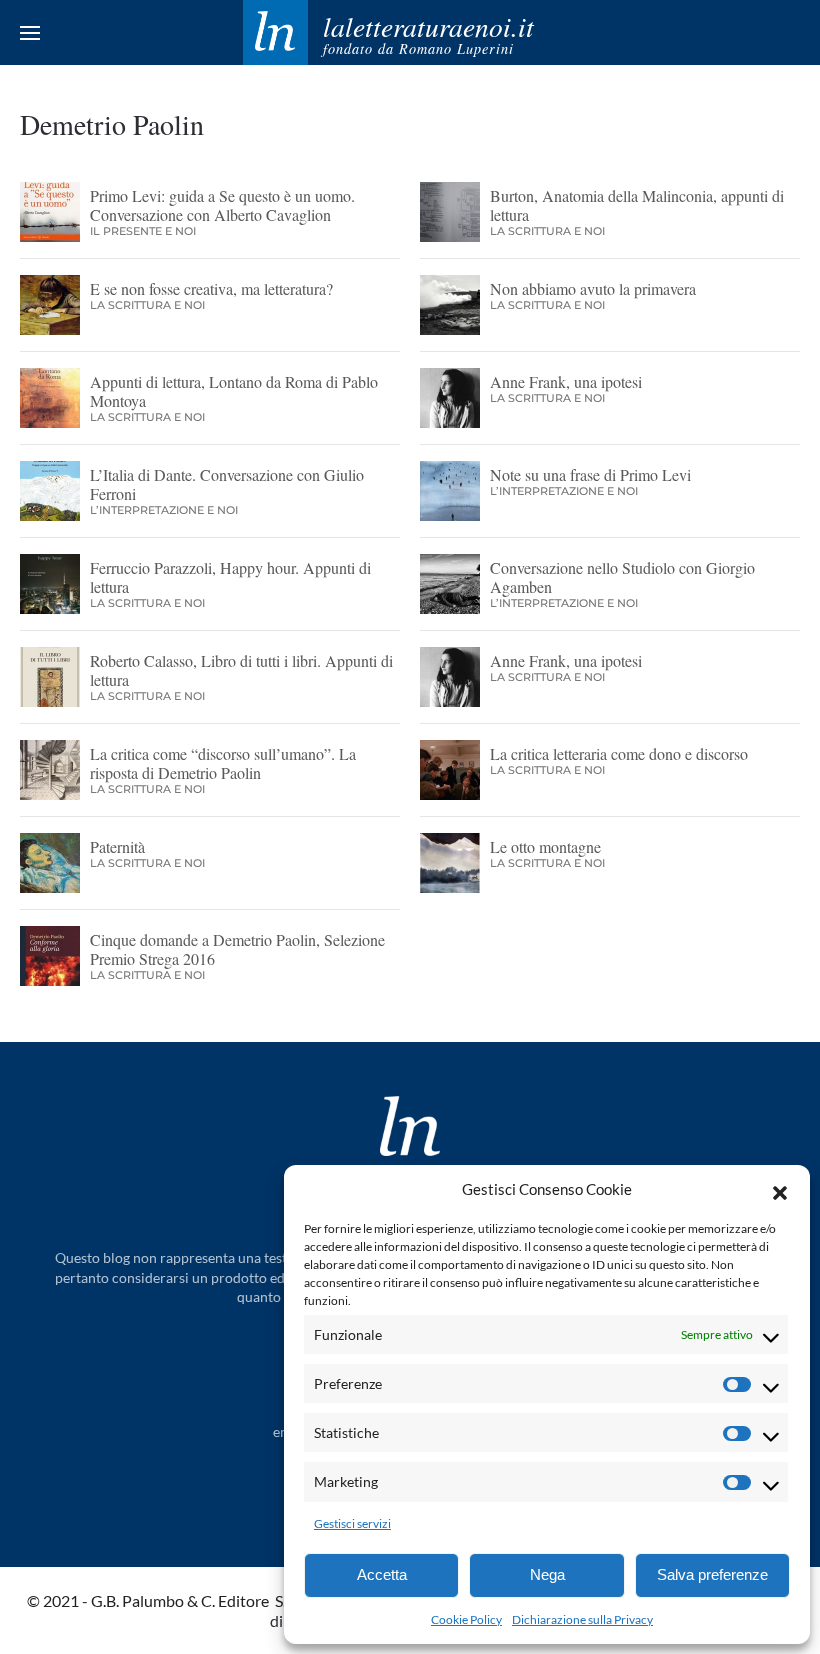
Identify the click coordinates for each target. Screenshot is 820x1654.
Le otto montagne (545, 846)
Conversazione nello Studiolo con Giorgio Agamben (622, 577)
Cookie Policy (466, 1619)
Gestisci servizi (352, 1523)
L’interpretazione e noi (164, 510)
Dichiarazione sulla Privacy (582, 1619)
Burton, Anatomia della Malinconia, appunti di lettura (637, 205)
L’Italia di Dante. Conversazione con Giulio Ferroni (227, 484)
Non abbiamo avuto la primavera (593, 288)
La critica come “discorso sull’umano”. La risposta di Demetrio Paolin (223, 763)
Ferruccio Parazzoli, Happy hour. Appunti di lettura (230, 577)
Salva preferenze (712, 1574)
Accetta (382, 1574)
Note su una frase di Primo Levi (590, 474)
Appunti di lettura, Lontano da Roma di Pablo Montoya (234, 391)
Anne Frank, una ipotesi (566, 381)
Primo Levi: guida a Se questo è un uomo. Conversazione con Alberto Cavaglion (222, 205)
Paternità (117, 846)
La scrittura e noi (547, 231)
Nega (547, 1574)
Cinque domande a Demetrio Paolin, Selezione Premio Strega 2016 (237, 949)
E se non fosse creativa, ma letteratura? (211, 288)
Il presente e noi (143, 231)
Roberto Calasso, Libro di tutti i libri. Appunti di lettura (241, 670)
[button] (780, 1190)
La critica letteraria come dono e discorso (619, 753)
